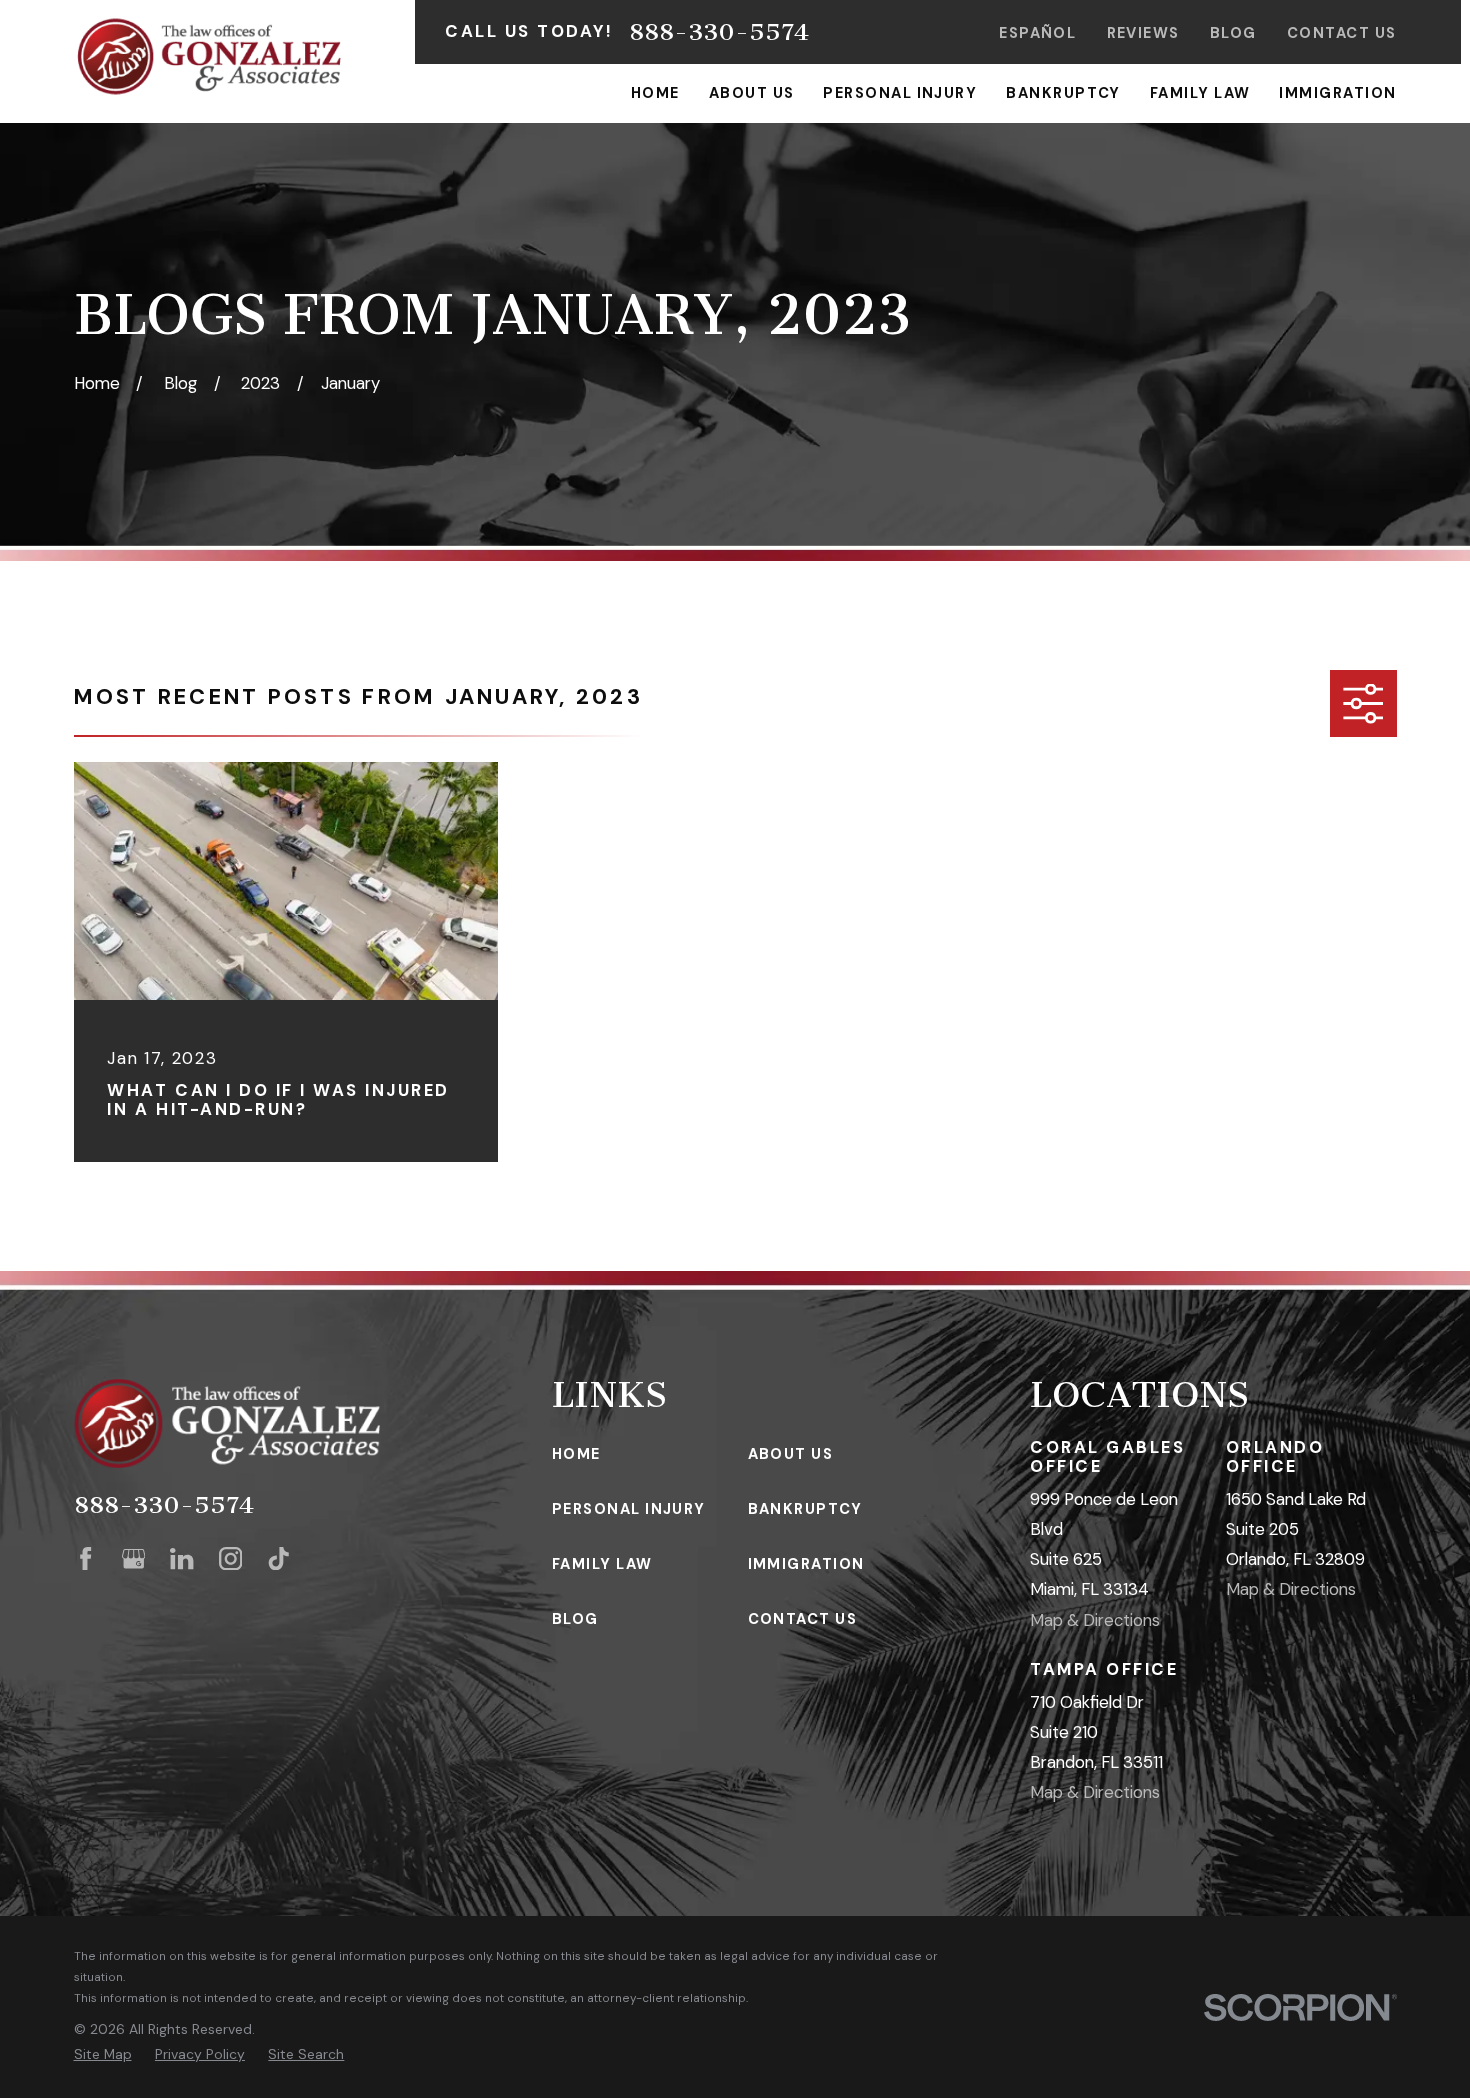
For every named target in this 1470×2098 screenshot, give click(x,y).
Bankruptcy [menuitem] (1063, 93)
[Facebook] (85, 1558)
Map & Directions (1095, 1620)
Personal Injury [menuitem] (900, 93)
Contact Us (1342, 33)
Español (1037, 33)
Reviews (1143, 33)
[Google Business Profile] (133, 1558)
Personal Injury (629, 1509)
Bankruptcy (805, 1509)
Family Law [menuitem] (1200, 93)
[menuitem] (103, 2054)
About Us (791, 1454)
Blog (1233, 33)
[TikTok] (278, 1558)
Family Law (602, 1564)
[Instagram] (230, 1558)
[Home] (209, 56)
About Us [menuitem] (752, 93)
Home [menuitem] (655, 93)
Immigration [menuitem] (1337, 93)
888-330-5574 (719, 32)
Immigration (806, 1564)
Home (576, 1454)
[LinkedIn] (181, 1558)
